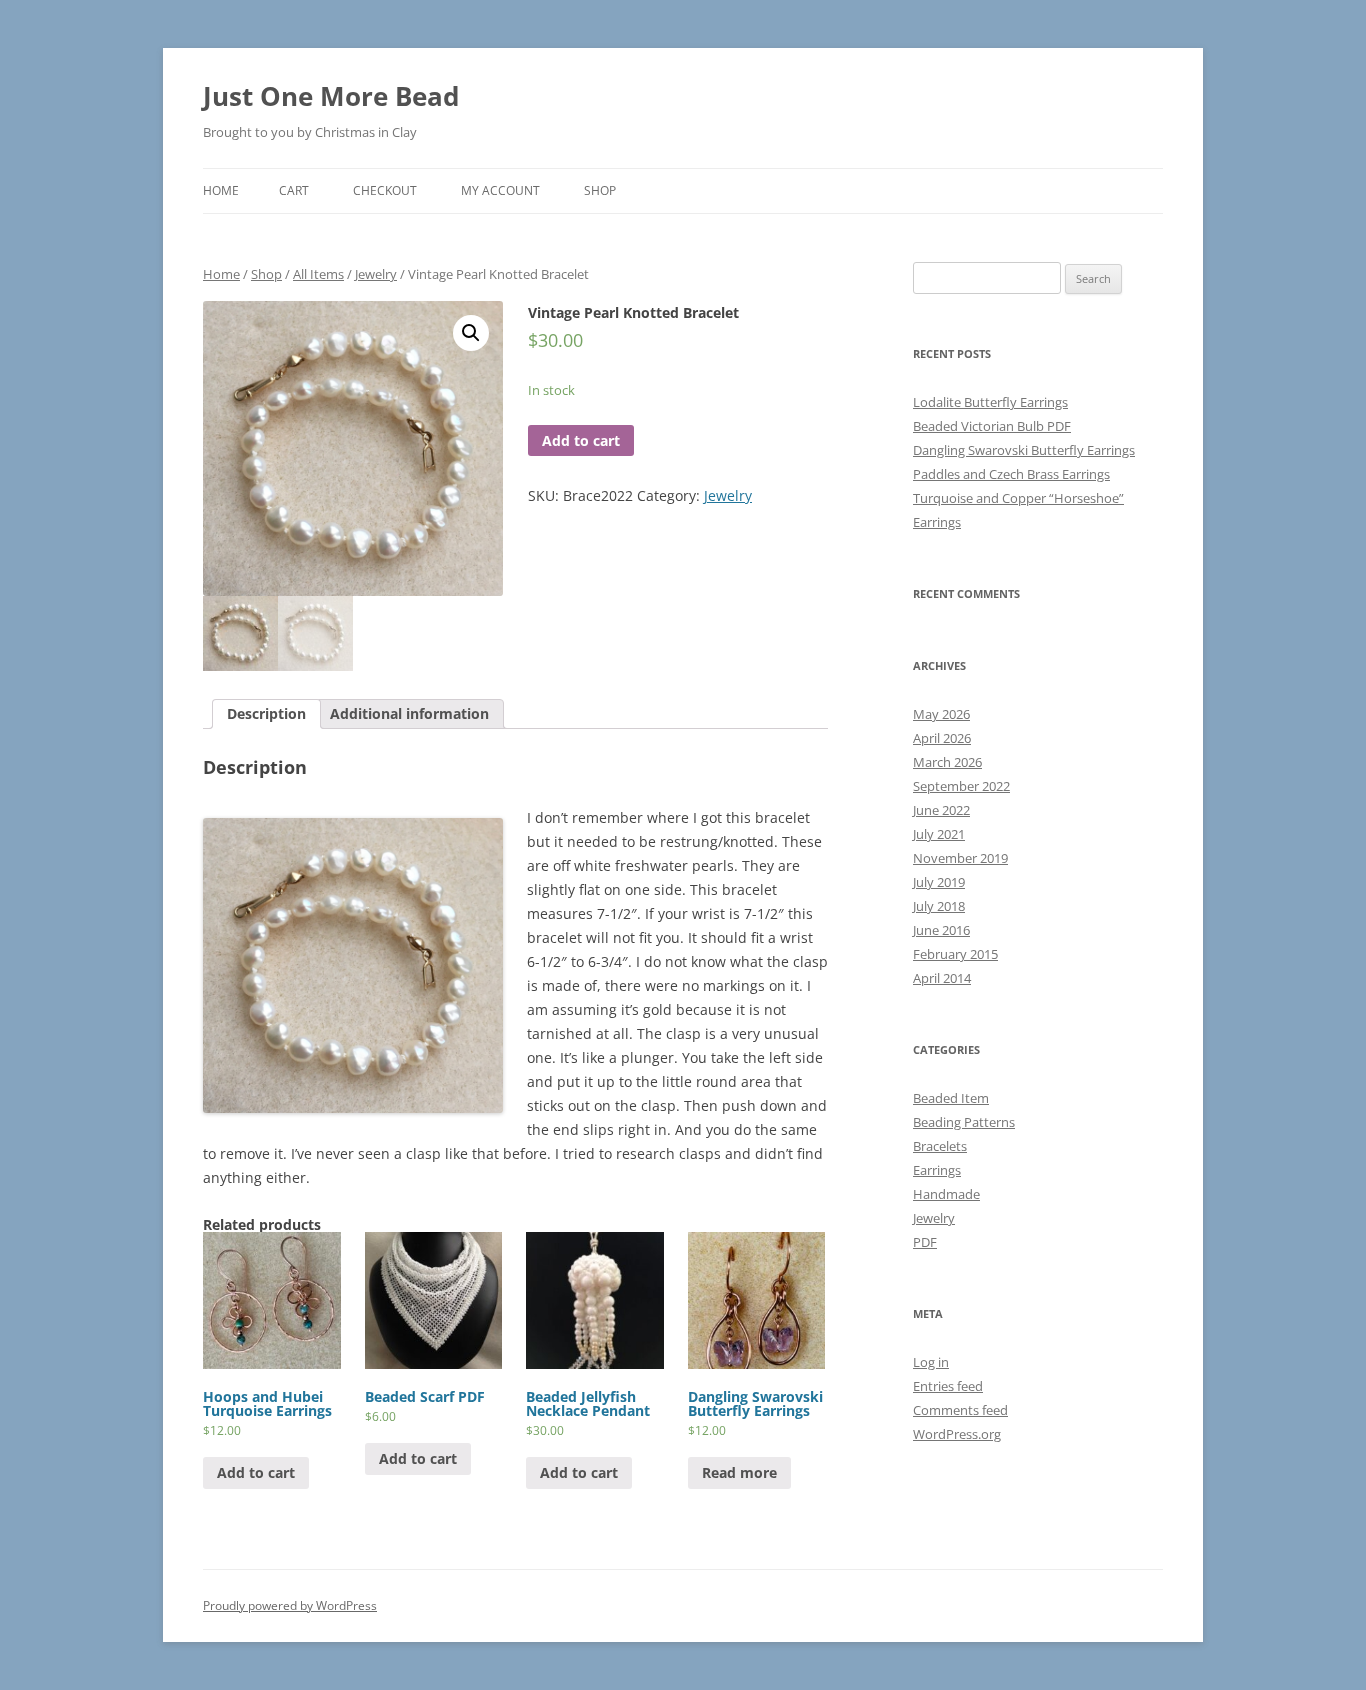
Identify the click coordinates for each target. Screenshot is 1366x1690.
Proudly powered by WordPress (290, 1605)
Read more (739, 1472)
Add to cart (581, 440)
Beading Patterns (964, 1122)
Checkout (385, 190)
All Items (318, 274)
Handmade (946, 1194)
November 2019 (960, 858)
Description (266, 713)
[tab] (266, 714)
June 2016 (941, 930)
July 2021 (939, 834)
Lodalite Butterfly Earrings (990, 402)
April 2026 (942, 738)
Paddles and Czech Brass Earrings (1011, 474)
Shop (600, 190)
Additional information (409, 713)
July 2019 (939, 882)
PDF (925, 1242)
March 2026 (947, 762)
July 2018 (939, 906)
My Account (500, 190)
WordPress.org (957, 1434)
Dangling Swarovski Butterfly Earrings (1024, 450)
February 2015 (955, 954)
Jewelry (376, 274)
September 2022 (961, 786)
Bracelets (940, 1146)
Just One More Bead (331, 96)
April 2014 (942, 978)
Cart (294, 190)
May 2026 (941, 714)
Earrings (937, 1170)
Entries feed (948, 1386)
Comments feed (960, 1410)
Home (221, 190)
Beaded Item (951, 1098)
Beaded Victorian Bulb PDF (992, 426)
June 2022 (941, 810)
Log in (931, 1362)
